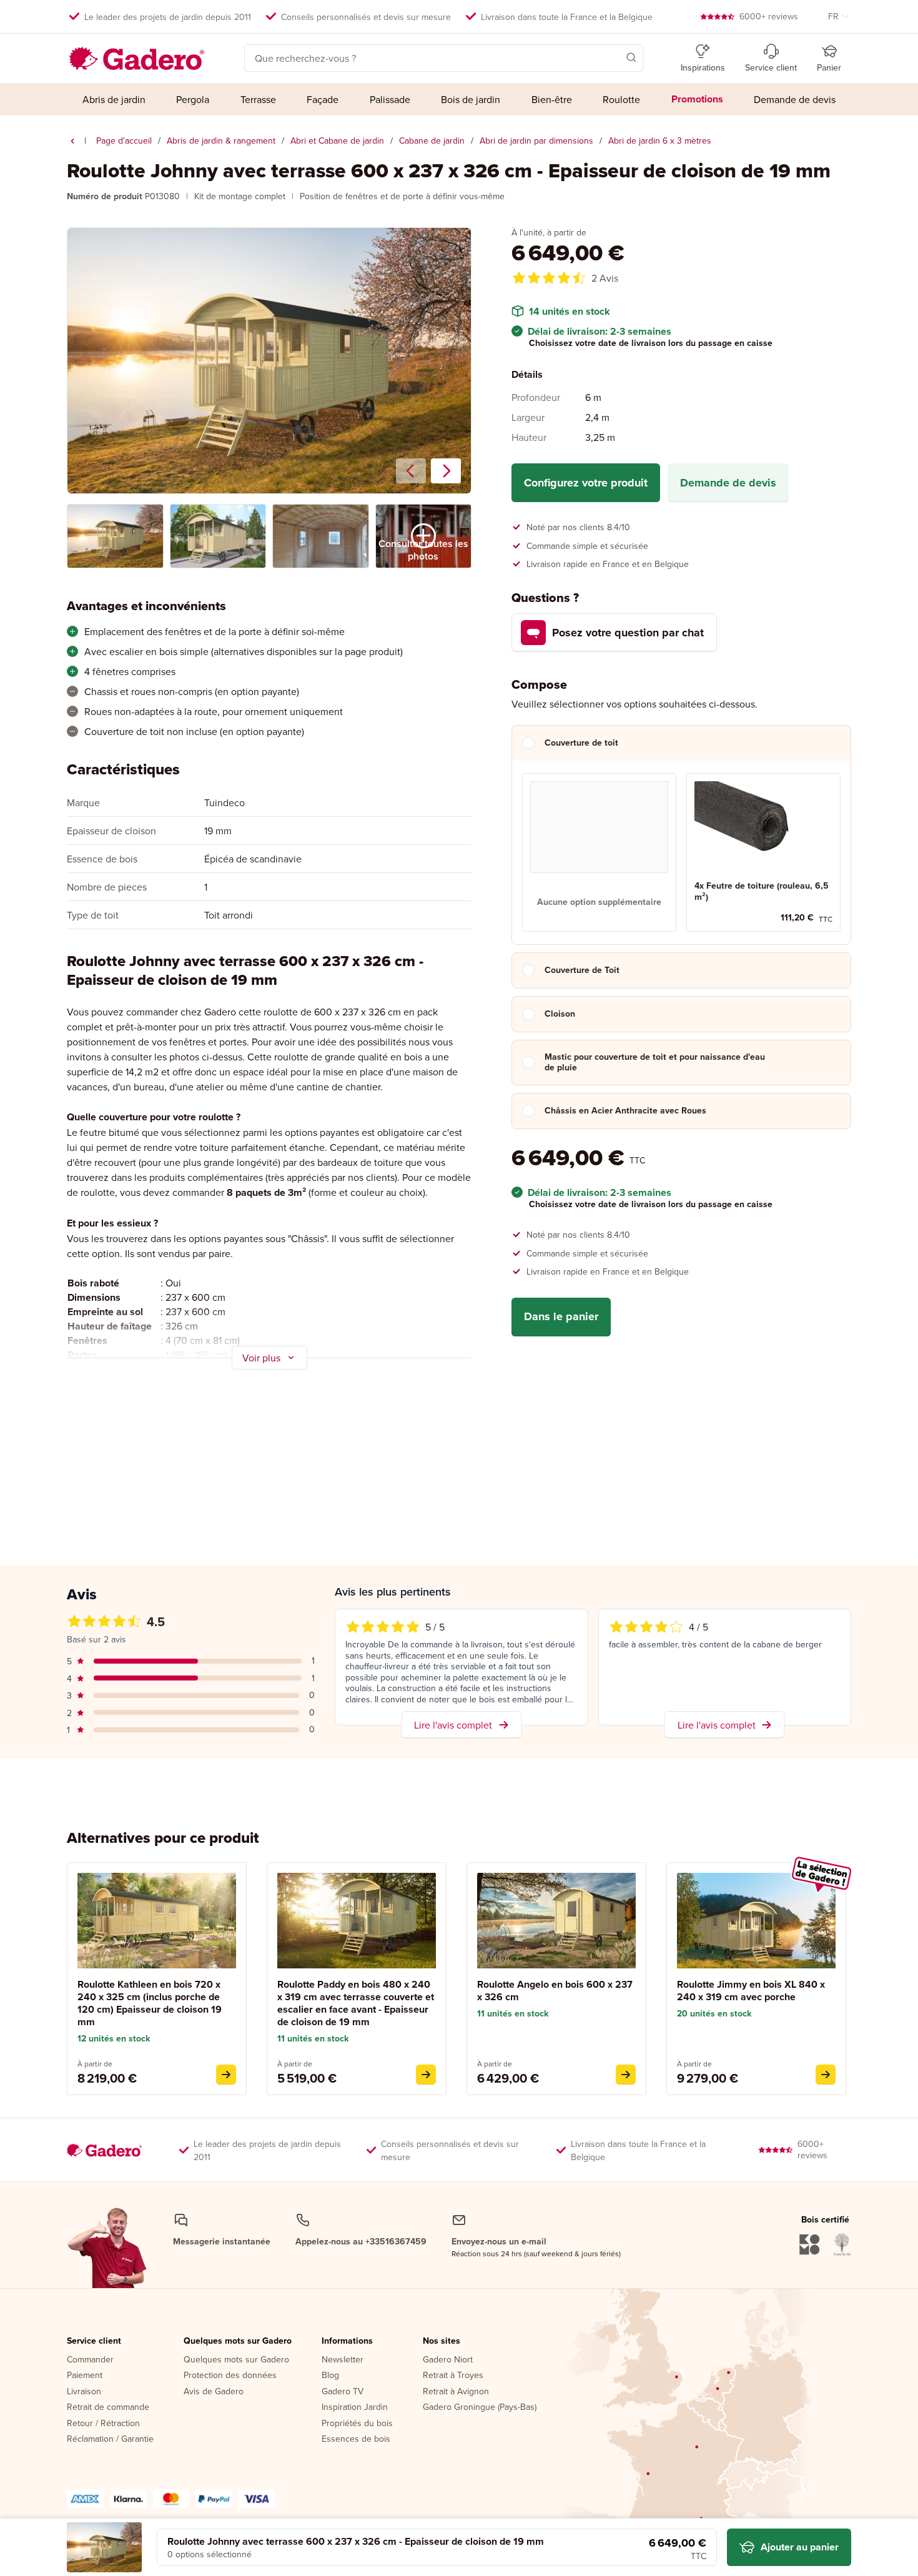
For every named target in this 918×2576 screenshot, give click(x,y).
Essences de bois (356, 2439)
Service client (94, 2341)
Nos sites (442, 2341)
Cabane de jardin (432, 141)
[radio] (599, 852)
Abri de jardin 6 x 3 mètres (660, 141)
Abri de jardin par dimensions (536, 141)
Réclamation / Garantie (110, 2439)
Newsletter (343, 2360)
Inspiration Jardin (355, 2407)
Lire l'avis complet (453, 1725)
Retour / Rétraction (103, 2424)
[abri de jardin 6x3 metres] (72, 141)
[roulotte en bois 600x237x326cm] (626, 2075)
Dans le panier (561, 1316)
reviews (769, 16)
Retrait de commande (108, 2407)
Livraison (84, 2392)
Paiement (85, 2376)
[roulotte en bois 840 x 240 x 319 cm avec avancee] (826, 2075)
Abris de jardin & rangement (221, 141)
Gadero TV (343, 2392)
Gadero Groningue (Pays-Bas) (480, 2407)
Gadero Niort (448, 2360)
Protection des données (230, 2376)
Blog (330, 2376)
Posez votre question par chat (628, 633)
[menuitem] (114, 99)
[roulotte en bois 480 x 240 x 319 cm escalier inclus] (426, 2075)
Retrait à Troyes (453, 2376)
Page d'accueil (124, 141)
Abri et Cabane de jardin (337, 141)
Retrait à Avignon (456, 2392)
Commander (90, 2360)
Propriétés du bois (357, 2424)
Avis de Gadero (214, 2392)
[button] (613, 57)
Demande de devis (728, 483)
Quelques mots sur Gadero (238, 2341)
